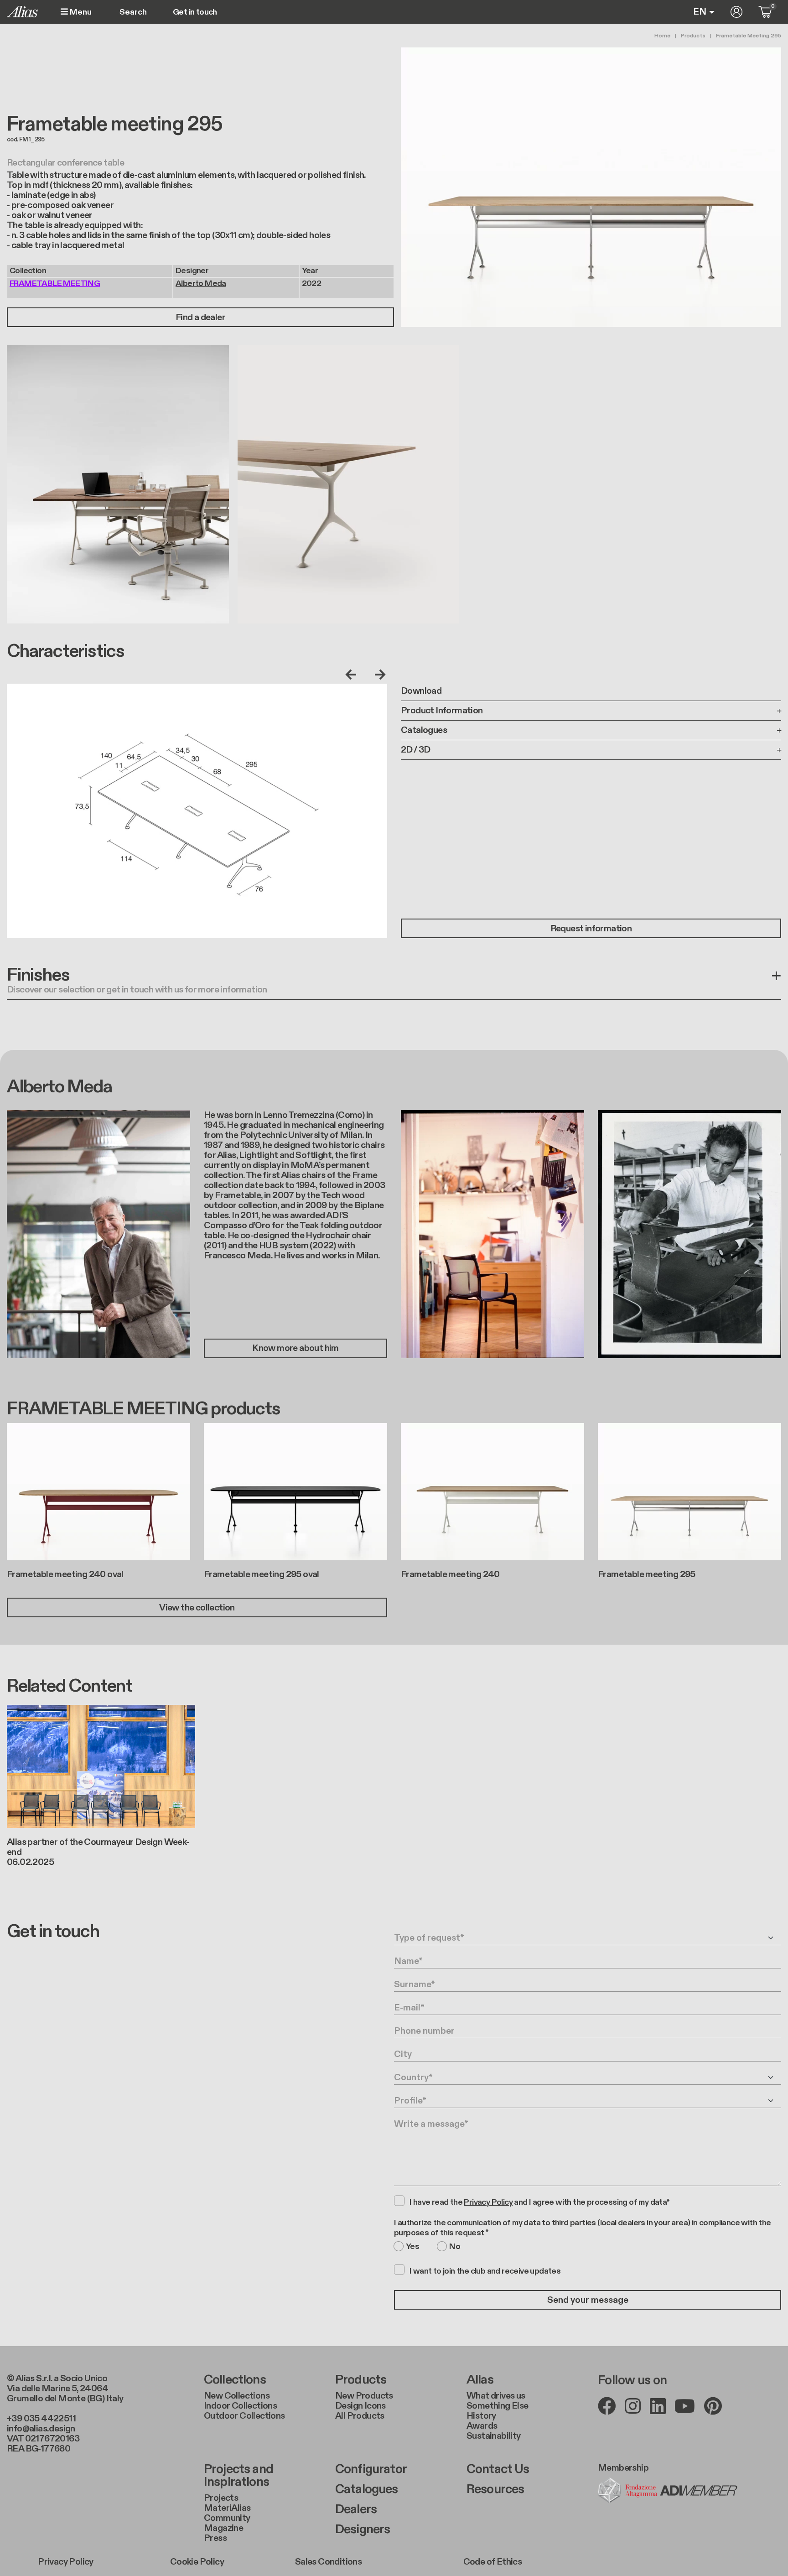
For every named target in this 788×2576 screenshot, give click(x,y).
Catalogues (367, 2489)
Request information (591, 929)
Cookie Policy (197, 2562)
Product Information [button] (442, 711)
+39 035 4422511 (41, 2419)
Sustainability (494, 2436)
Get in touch (195, 12)
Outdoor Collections (244, 2416)
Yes (412, 2247)
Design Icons (360, 2406)
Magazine (223, 2528)
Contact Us (498, 2469)
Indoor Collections (240, 2406)
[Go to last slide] (353, 675)
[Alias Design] (22, 12)
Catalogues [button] (424, 730)
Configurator (371, 2469)
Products (693, 36)
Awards (482, 2426)
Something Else (498, 2406)
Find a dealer (200, 317)
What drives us (496, 2396)
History (481, 2416)
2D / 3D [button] (416, 750)
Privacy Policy (66, 2562)
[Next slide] (378, 675)
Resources (495, 2489)
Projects (221, 2498)
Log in (736, 12)
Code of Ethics (493, 2562)
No (455, 2247)
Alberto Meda (201, 283)
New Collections (237, 2396)
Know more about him (295, 1348)
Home (662, 36)
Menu (80, 12)
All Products (360, 2416)
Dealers (356, 2509)
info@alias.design (41, 2429)
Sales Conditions (328, 2562)
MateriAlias (227, 2508)
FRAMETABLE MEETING (55, 283)
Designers (363, 2529)
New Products (364, 2396)
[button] (394, 983)
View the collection (197, 1608)
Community (227, 2518)
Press (215, 2538)
